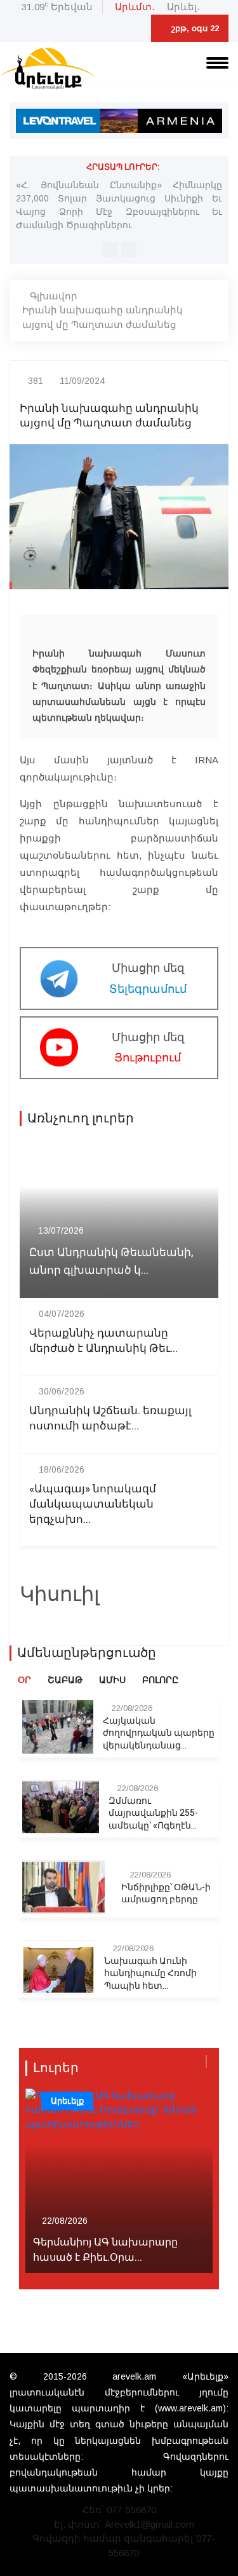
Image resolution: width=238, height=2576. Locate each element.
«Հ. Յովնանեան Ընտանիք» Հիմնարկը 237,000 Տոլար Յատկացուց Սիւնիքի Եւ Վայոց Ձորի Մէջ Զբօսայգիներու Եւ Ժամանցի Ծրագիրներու (119, 205)
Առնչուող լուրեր (81, 1119)
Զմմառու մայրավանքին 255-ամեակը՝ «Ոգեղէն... (153, 1814)
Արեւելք (67, 2101)
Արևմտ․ (135, 7)
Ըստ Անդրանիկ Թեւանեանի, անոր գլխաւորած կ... (111, 1261)
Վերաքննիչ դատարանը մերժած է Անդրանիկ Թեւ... (103, 1341)
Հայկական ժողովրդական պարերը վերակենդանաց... (159, 1734)
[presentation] (110, 250)
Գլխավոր (54, 296)
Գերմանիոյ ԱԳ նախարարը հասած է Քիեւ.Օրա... (105, 2250)
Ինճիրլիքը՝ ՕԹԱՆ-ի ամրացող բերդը (166, 1894)
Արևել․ (183, 7)
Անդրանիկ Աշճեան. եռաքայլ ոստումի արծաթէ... (110, 1419)
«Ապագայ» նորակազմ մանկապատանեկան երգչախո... (93, 1504)
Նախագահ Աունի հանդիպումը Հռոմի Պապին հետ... (150, 1974)
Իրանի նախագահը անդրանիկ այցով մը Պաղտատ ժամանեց (102, 317)
